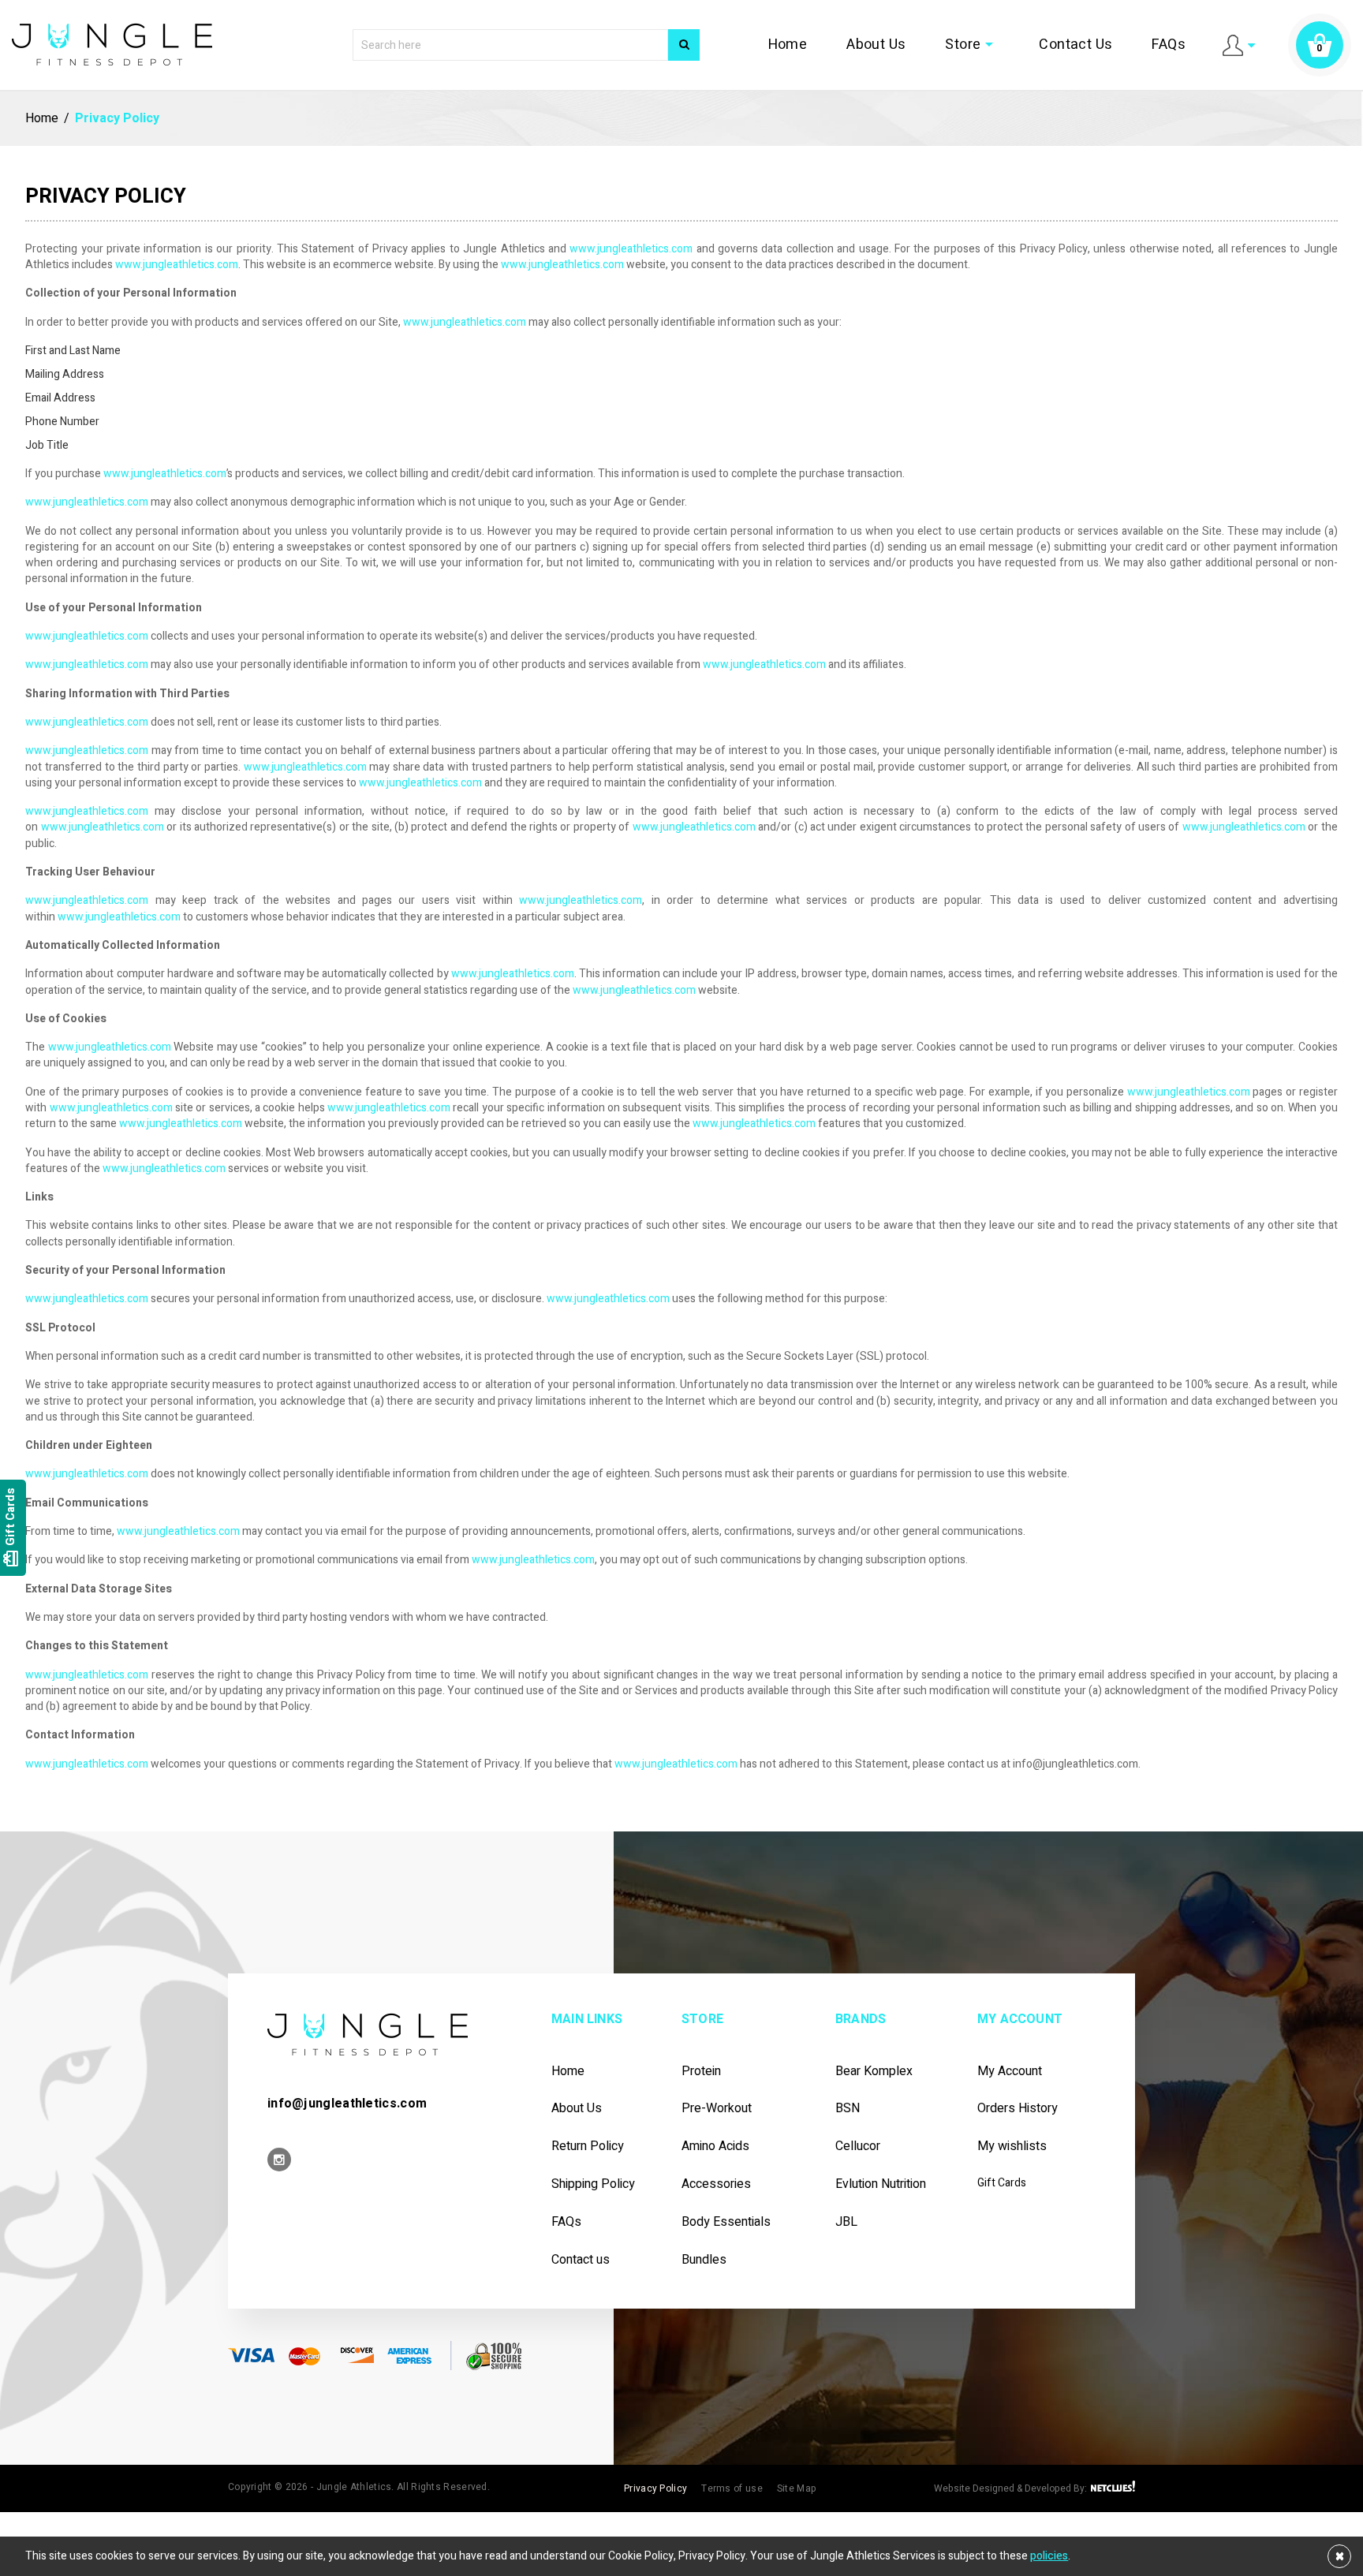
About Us (902, 45)
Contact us (581, 2260)
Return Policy (588, 2147)
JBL (846, 2222)
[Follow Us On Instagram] (279, 2161)
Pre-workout (717, 2109)
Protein (701, 2072)
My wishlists (1012, 2147)
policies (1049, 2556)
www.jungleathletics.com (631, 249)
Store (990, 45)
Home (821, 45)
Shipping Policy (593, 2184)
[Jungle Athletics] (112, 44)
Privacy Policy (655, 2488)
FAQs (1171, 45)
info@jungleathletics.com (347, 2104)
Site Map (797, 2488)
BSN (848, 2109)
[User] (1239, 45)
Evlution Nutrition (881, 2184)
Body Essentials (726, 2222)
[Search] (684, 45)
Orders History (1018, 2109)
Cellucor (858, 2147)
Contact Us (1085, 45)
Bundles (704, 2260)
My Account (1010, 2072)
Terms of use (732, 2488)
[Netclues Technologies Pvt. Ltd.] (1112, 2488)
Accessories (716, 2184)
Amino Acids (715, 2147)
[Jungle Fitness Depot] (368, 2034)
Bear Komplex (874, 2072)
